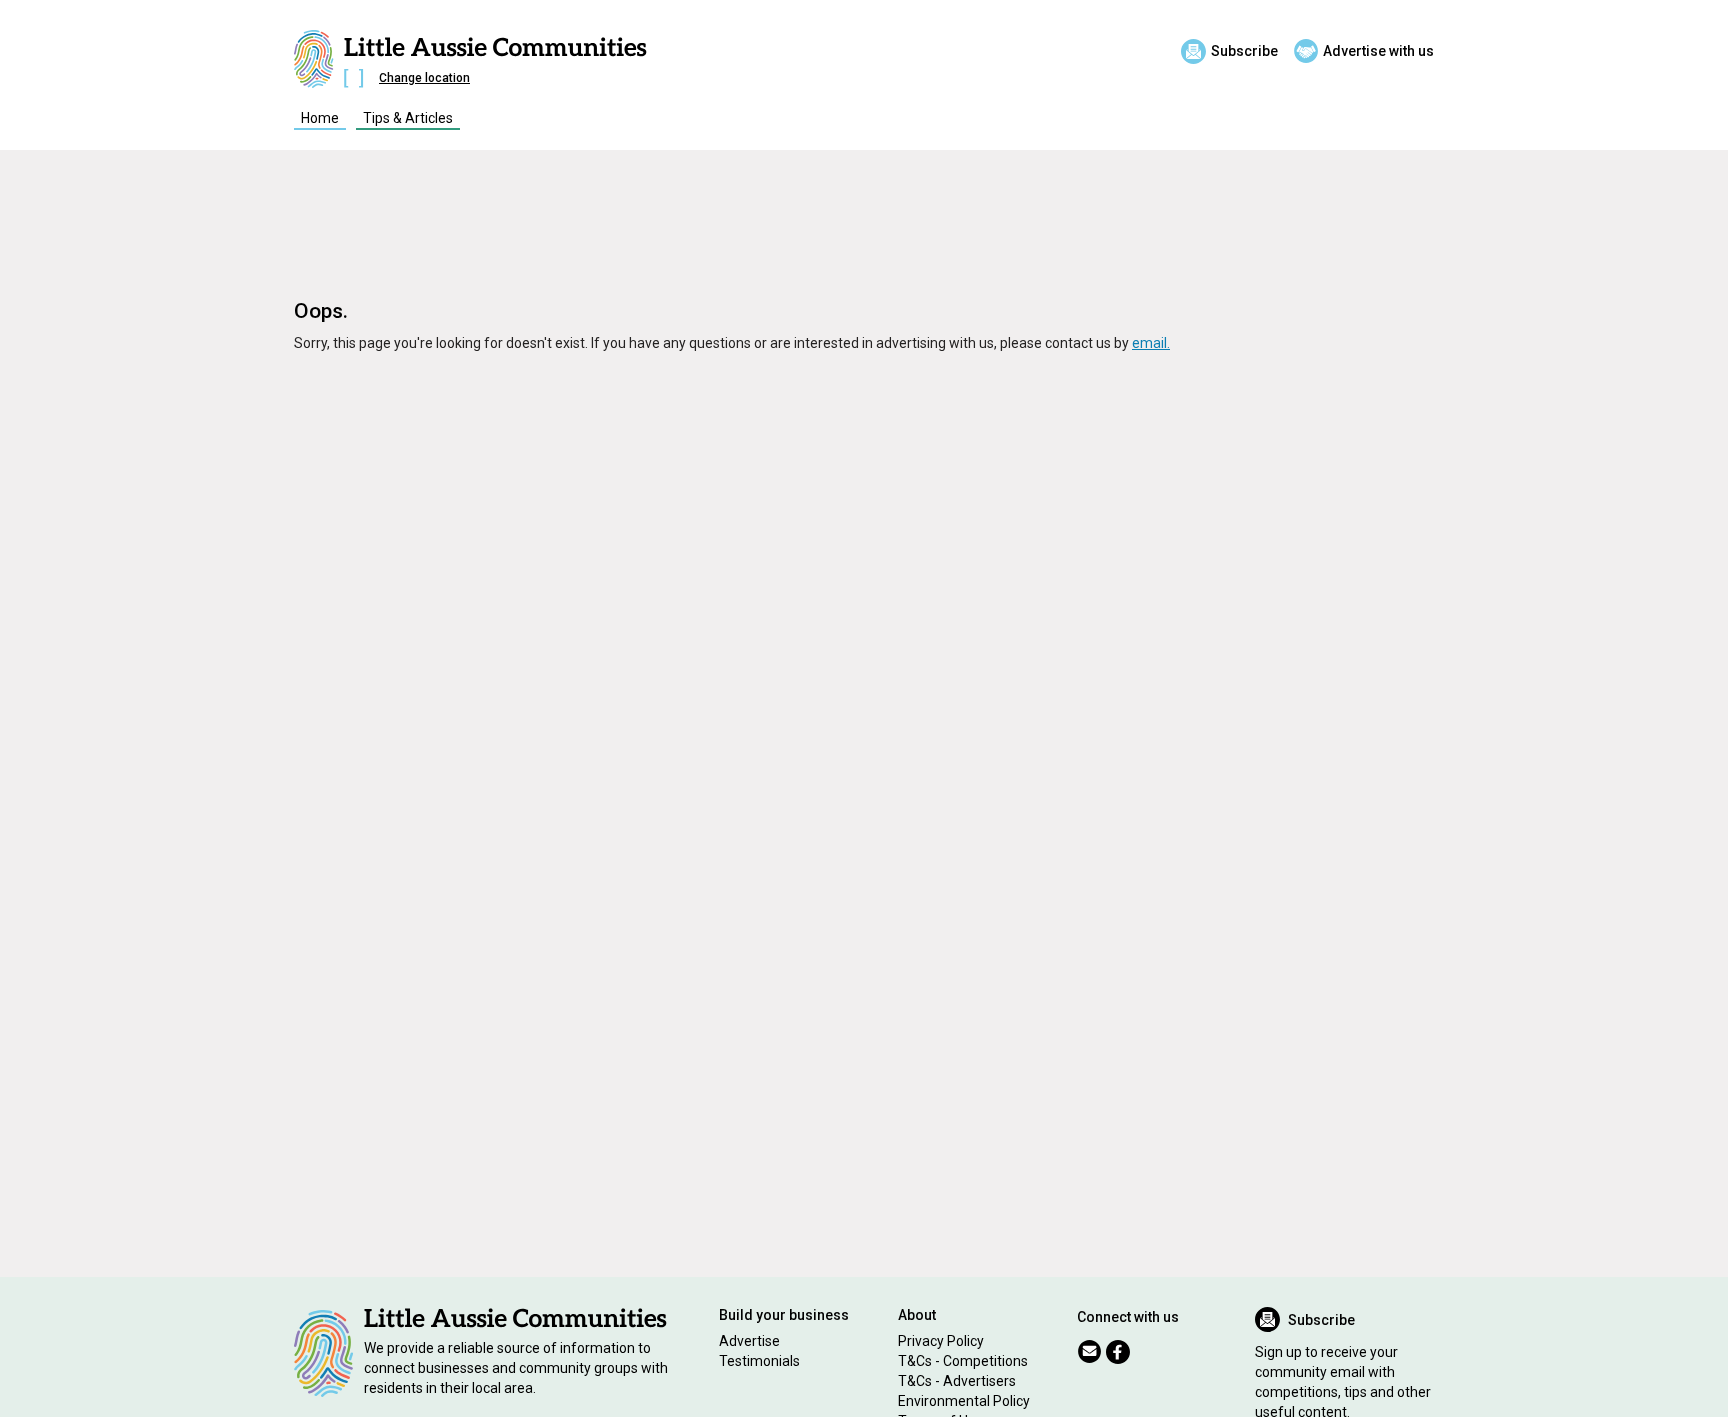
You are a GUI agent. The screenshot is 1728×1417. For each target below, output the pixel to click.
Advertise (749, 1341)
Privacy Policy (941, 1341)
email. (1151, 343)
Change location (424, 78)
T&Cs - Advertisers (957, 1381)
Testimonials (759, 1361)
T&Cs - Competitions (963, 1361)
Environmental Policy (964, 1401)
